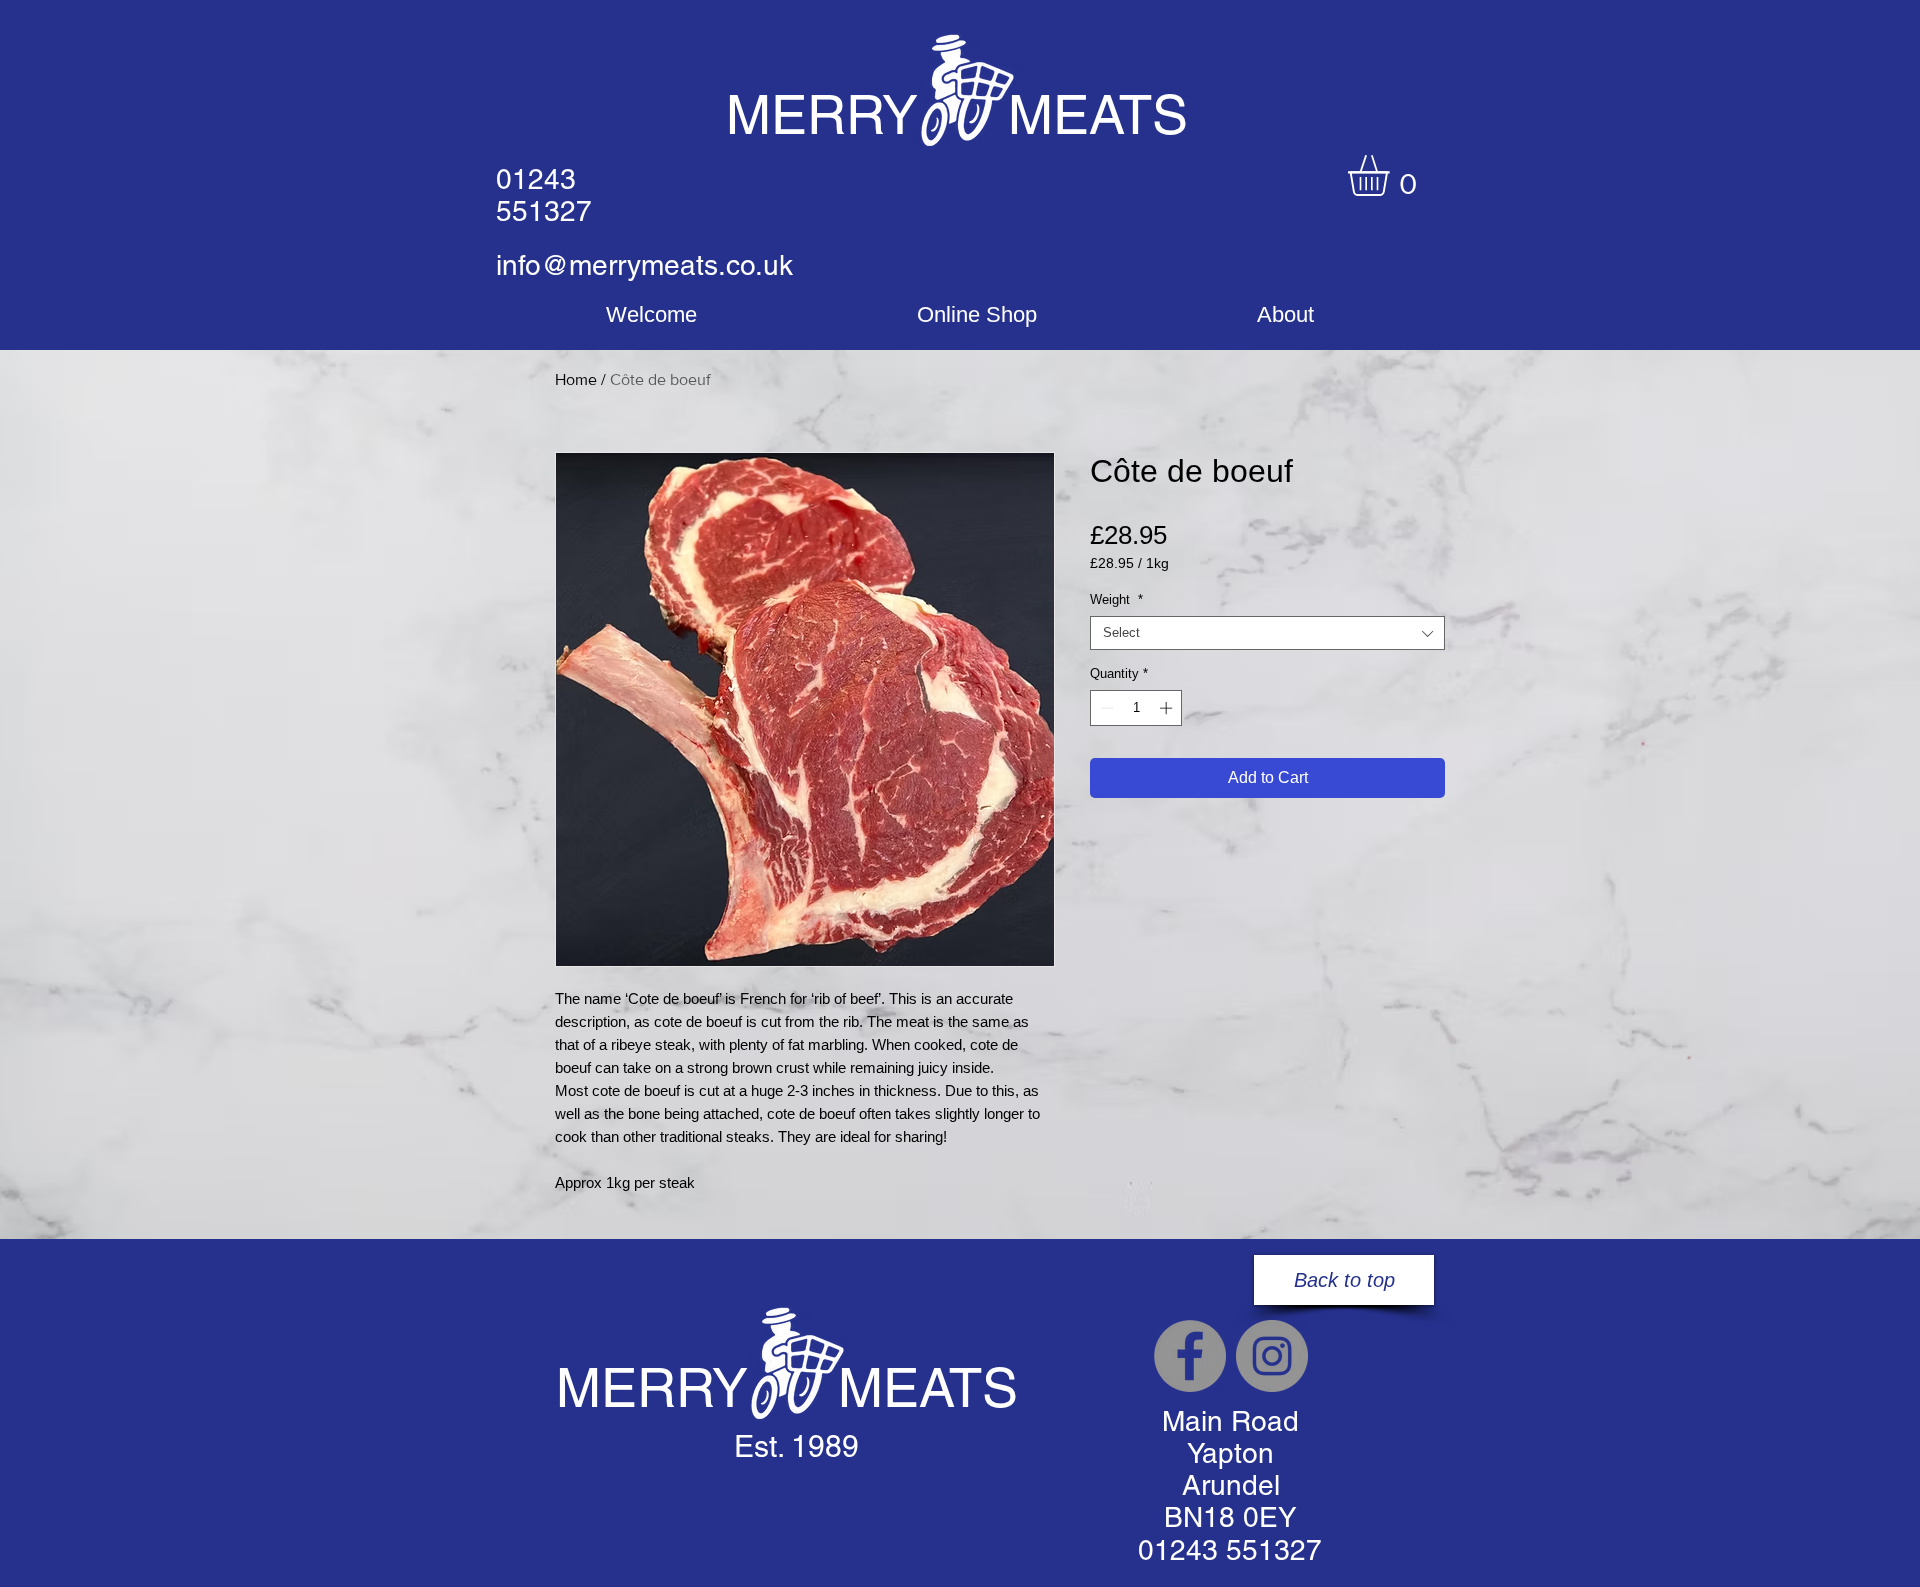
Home (576, 379)
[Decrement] (1105, 708)
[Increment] (1168, 708)
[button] (1392, 175)
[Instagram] (1272, 1356)
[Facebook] (1190, 1356)
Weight (1116, 599)
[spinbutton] (1136, 708)
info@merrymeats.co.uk (644, 265)
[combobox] (1267, 633)
